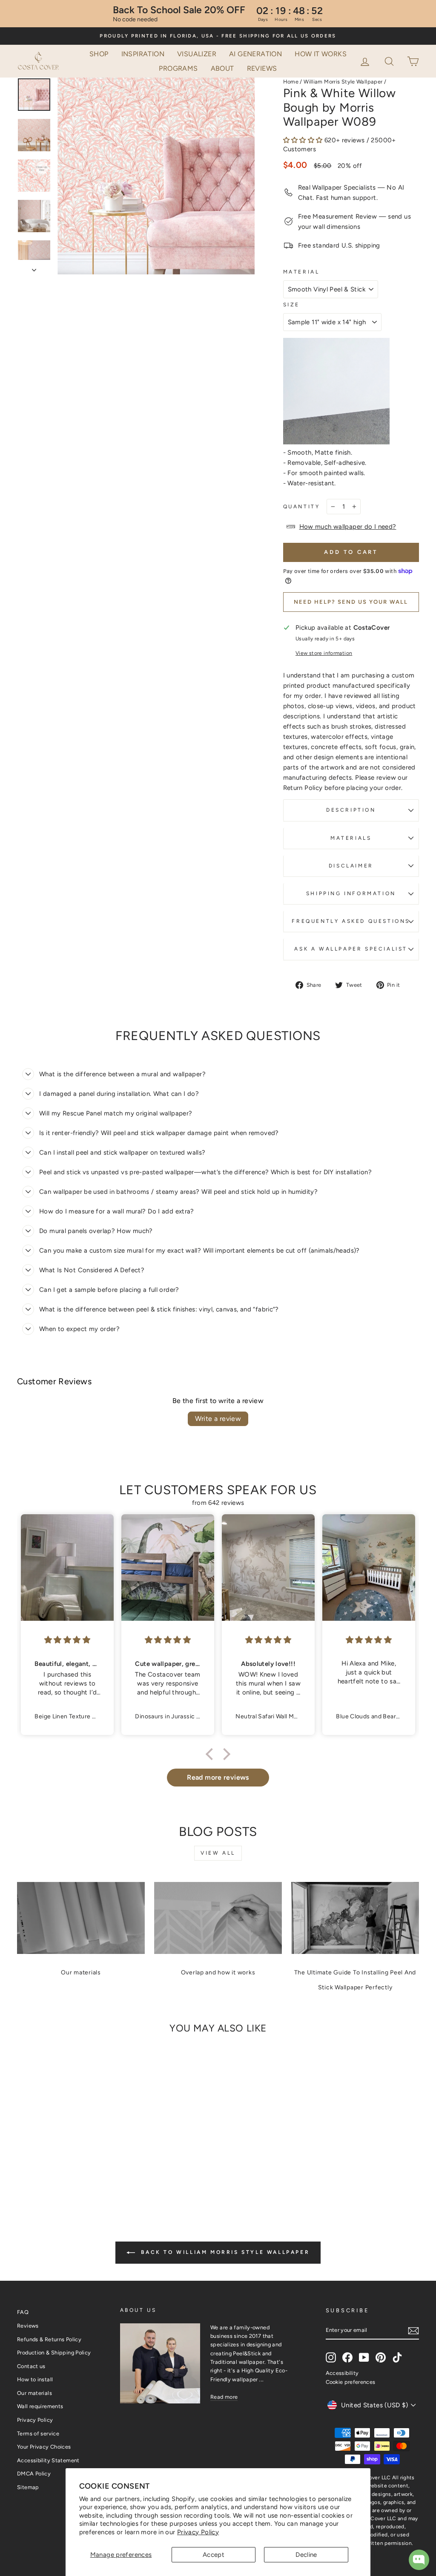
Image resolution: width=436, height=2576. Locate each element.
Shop (99, 54)
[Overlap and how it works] (218, 1918)
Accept (214, 2555)
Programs (178, 68)
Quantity (302, 507)
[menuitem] (99, 54)
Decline (306, 2555)
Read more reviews (218, 1777)
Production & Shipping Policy (54, 2353)
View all (218, 1853)
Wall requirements (40, 2406)
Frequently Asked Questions (351, 921)
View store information (324, 653)
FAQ (23, 2312)
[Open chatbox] (419, 2560)
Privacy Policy (198, 2532)
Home (291, 82)
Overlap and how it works (218, 1972)
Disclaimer (351, 866)
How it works (321, 54)
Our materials (81, 1972)
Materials (351, 838)
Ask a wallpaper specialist (351, 949)
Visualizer (197, 54)
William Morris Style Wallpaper (343, 82)
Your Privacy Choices (44, 2447)
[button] (390, 61)
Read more (224, 2397)
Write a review (218, 1419)
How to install (35, 2379)
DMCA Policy (34, 2474)
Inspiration (143, 54)
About (222, 68)
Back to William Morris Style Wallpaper (224, 2252)
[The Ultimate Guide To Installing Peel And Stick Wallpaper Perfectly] (355, 1918)
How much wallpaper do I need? (348, 527)
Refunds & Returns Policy (49, 2339)
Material (301, 272)
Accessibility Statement (48, 2460)
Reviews (262, 68)
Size (291, 305)
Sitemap (28, 2487)
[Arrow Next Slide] (34, 267)
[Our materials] (81, 1918)
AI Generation (255, 54)
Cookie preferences (351, 2382)
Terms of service (38, 2433)
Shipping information (351, 893)
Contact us (31, 2366)
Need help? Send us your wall (351, 602)
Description (351, 810)
